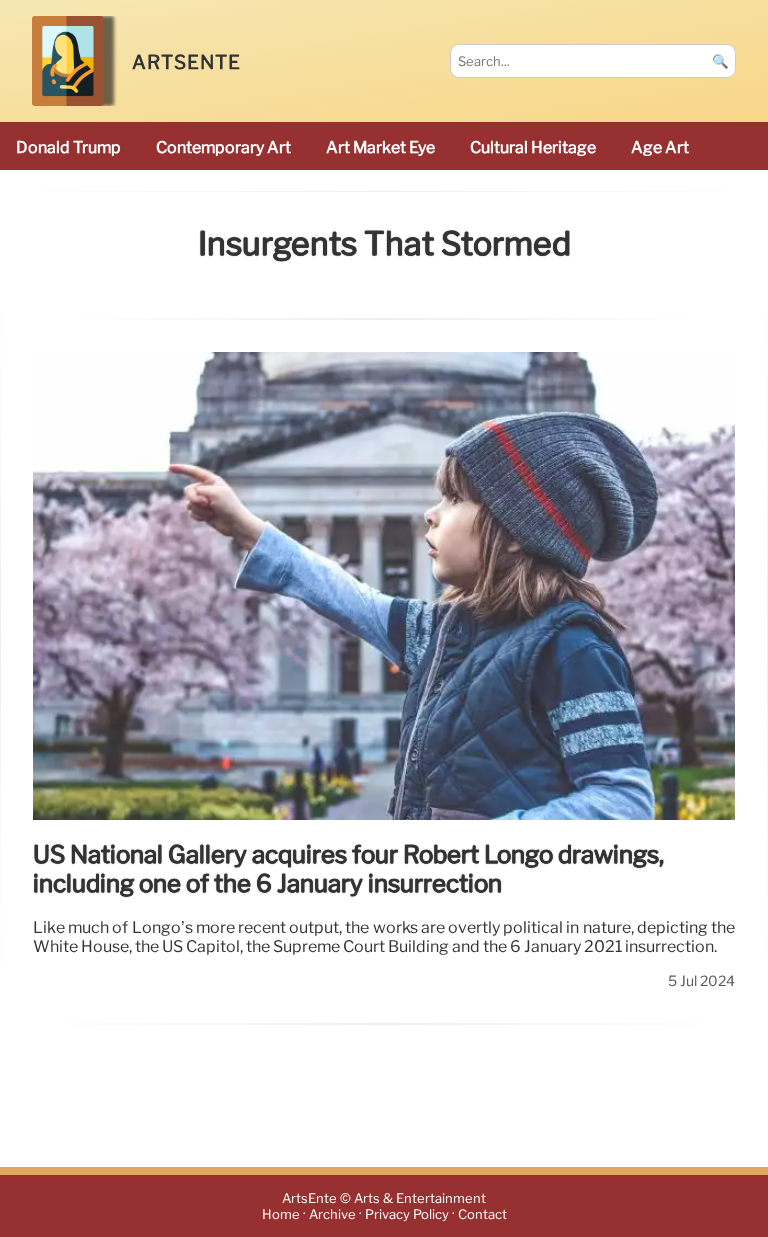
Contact (482, 1214)
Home (281, 1214)
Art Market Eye (380, 147)
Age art (660, 147)
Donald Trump (68, 147)
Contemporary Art (223, 147)
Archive (332, 1214)
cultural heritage (533, 147)
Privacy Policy (407, 1214)
